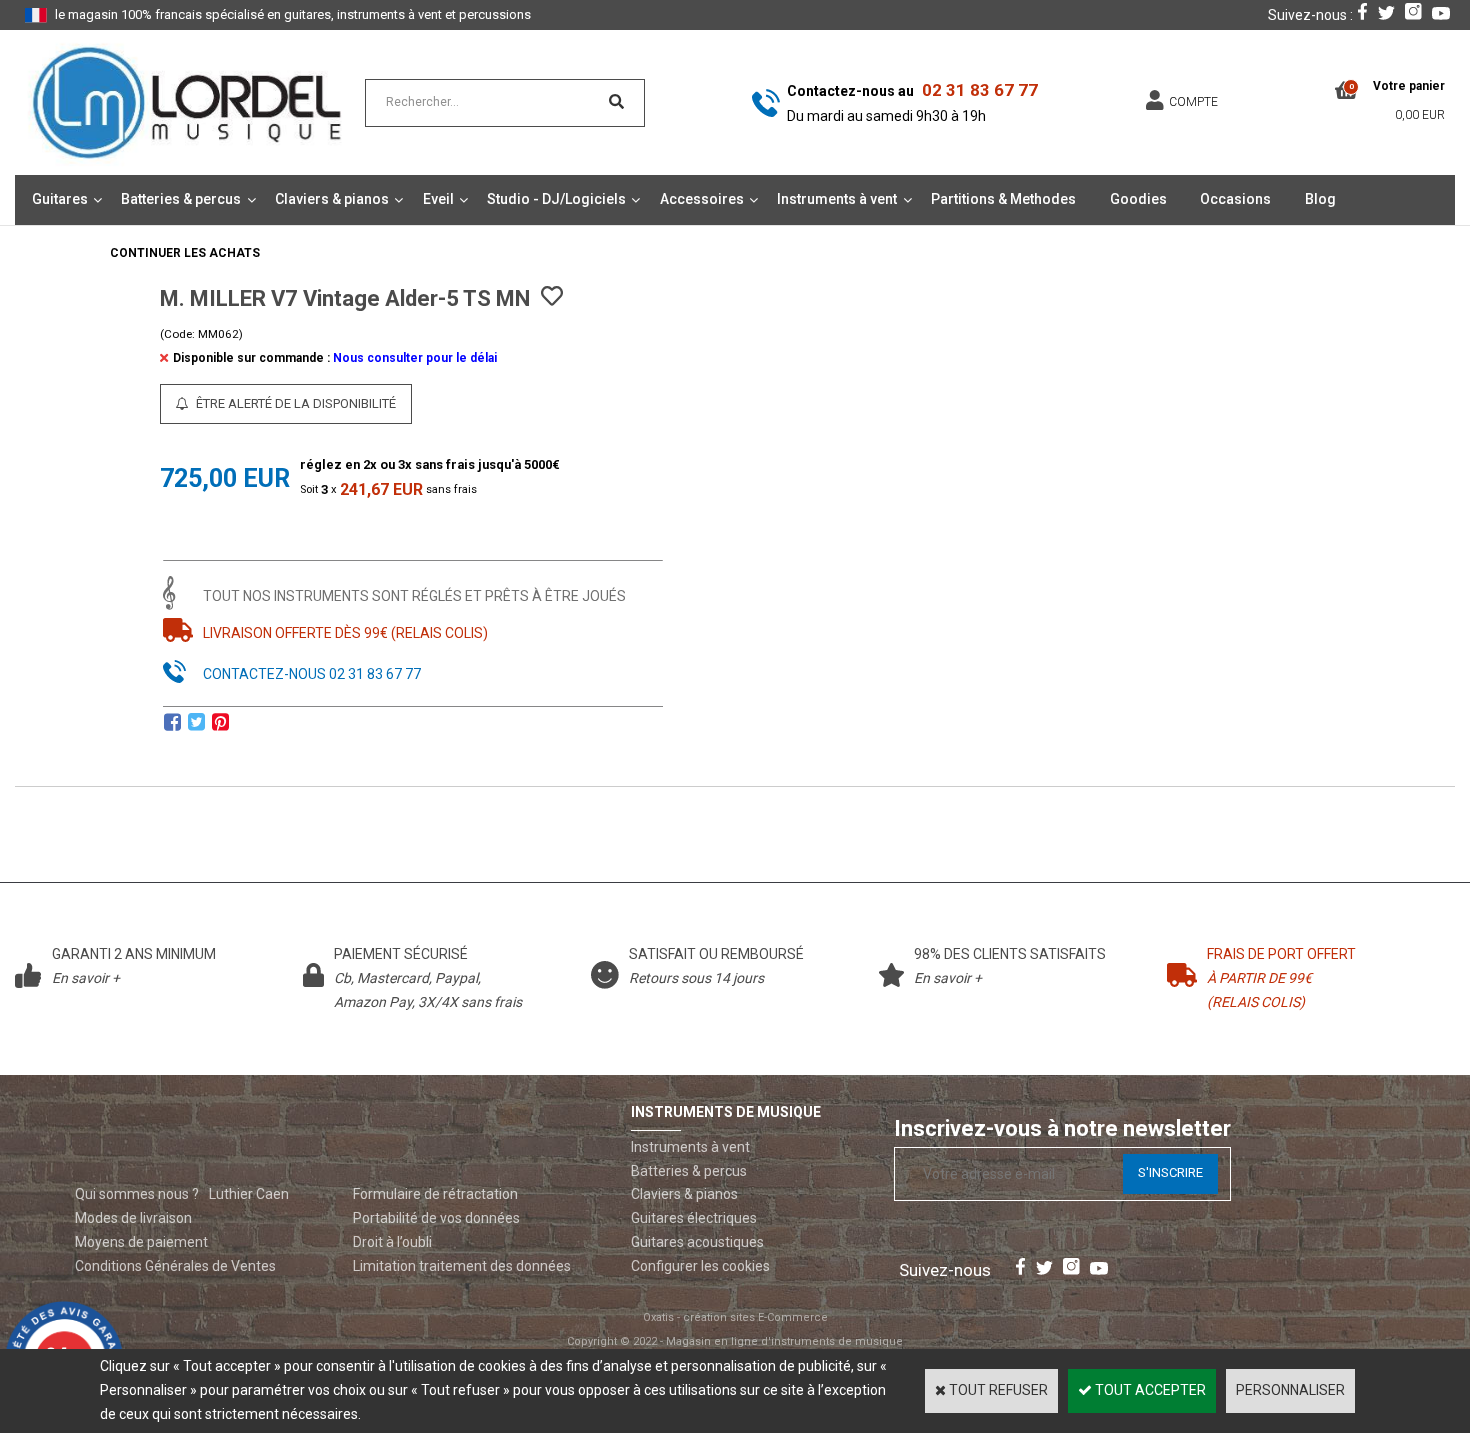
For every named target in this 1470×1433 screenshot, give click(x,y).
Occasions (1235, 199)
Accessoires (702, 199)
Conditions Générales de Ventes (175, 1266)
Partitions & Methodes (1003, 199)
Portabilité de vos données (436, 1218)
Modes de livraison (133, 1218)
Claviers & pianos (332, 199)
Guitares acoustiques (697, 1242)
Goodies (1138, 199)
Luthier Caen (249, 1194)
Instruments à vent (837, 199)
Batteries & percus (181, 199)
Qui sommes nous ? (137, 1194)
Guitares (60, 199)
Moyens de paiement (141, 1242)
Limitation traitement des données (462, 1266)
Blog (1320, 199)
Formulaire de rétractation (435, 1194)
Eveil (438, 199)
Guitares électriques (694, 1218)
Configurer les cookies (700, 1266)
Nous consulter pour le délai (415, 358)
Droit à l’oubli (392, 1242)
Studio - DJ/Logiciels (556, 199)
